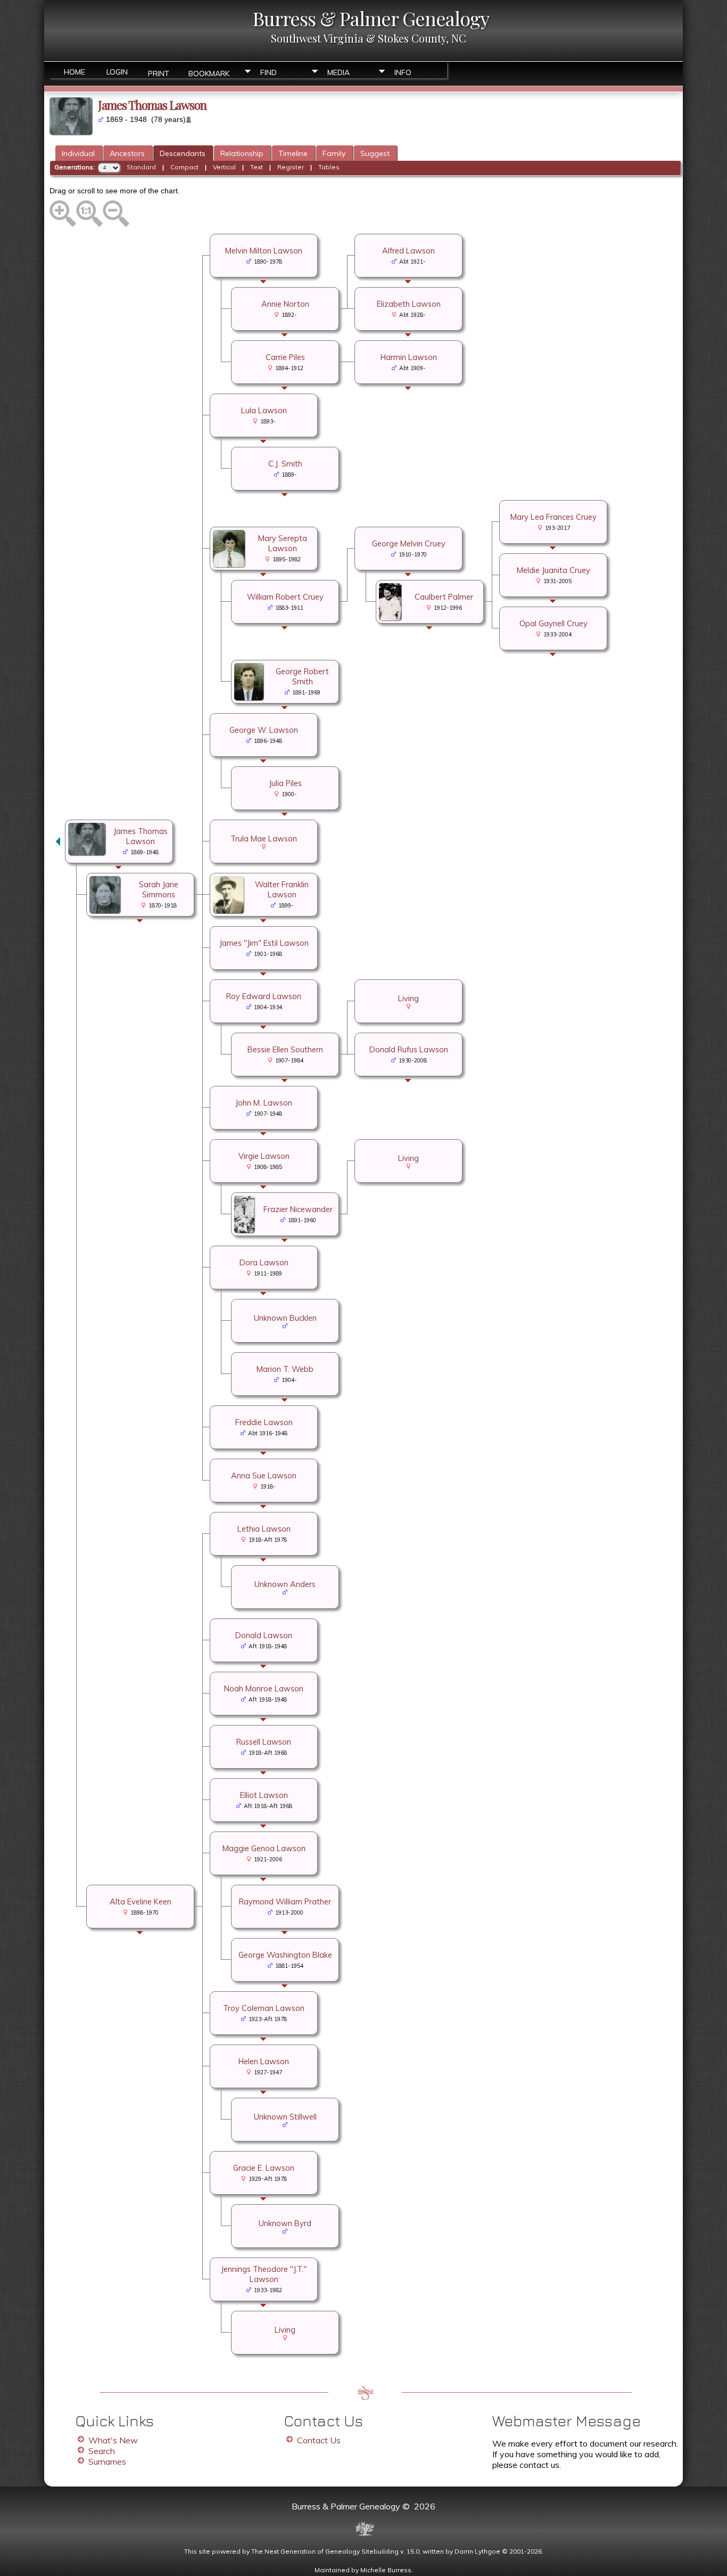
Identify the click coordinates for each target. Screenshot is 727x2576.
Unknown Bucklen (285, 1318)
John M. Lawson (264, 1103)
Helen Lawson (264, 2061)
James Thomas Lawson (141, 836)
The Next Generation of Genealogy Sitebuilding (325, 2551)
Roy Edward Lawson (264, 996)
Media (338, 72)
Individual (78, 153)
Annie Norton (285, 304)
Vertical (224, 167)
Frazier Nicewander (298, 1209)
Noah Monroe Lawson (264, 1688)
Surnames (107, 2461)
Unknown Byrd (285, 2223)
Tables (329, 167)
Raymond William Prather (285, 1902)
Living (408, 998)
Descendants (183, 153)
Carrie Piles (285, 357)
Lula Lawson (264, 410)
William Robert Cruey (285, 597)
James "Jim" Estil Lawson (264, 943)
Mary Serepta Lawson (283, 543)
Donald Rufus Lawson (409, 1049)
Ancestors (127, 153)
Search (102, 2451)
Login (117, 72)
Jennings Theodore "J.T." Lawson (264, 2274)
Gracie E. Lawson (264, 2168)
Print (159, 73)
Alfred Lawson (408, 251)
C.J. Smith (285, 464)
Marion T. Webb (285, 1369)
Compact (184, 167)
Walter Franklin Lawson (282, 889)
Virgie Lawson (264, 1156)
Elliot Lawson (264, 1795)
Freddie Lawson (264, 1422)
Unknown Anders (285, 1584)
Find (269, 72)
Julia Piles (285, 783)
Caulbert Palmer (444, 597)
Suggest (375, 153)
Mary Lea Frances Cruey (553, 517)
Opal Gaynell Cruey (553, 623)
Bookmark (209, 73)
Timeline (293, 153)
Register (291, 167)
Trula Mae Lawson (264, 839)
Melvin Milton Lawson (264, 251)
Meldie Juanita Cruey (553, 570)
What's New (113, 2440)
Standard (141, 167)
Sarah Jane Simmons (159, 889)
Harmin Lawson (409, 357)
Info (403, 72)
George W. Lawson (264, 730)
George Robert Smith (302, 676)
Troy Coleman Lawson (264, 2008)
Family (334, 153)
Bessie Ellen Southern (285, 1049)
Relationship (242, 153)
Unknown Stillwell (285, 2117)
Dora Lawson (264, 1262)
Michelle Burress (386, 2570)
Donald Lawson (264, 1635)
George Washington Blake (285, 1955)
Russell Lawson (264, 1742)
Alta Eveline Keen (141, 1902)
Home (75, 72)
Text (257, 167)
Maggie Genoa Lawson (264, 1848)
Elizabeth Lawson (409, 304)
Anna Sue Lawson (264, 1475)
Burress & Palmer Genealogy (371, 18)
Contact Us (319, 2440)
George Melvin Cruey (409, 543)
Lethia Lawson (264, 1529)
